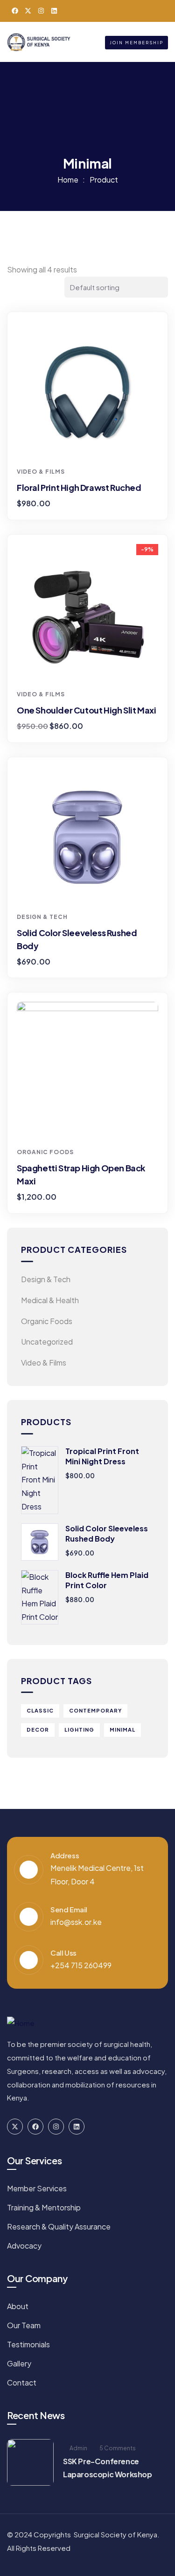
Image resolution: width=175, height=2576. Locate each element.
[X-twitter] (28, 11)
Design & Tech (42, 917)
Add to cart (91, 445)
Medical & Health (50, 1300)
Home (68, 180)
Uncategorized (47, 1342)
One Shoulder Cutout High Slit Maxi (86, 710)
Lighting (79, 1730)
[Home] (39, 42)
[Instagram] (41, 11)
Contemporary (95, 1710)
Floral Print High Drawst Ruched (79, 487)
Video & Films (41, 472)
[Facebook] (15, 11)
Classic (40, 1710)
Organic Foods (45, 1152)
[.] (101, 42)
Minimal (122, 1730)
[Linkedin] (54, 11)
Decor (38, 1730)
